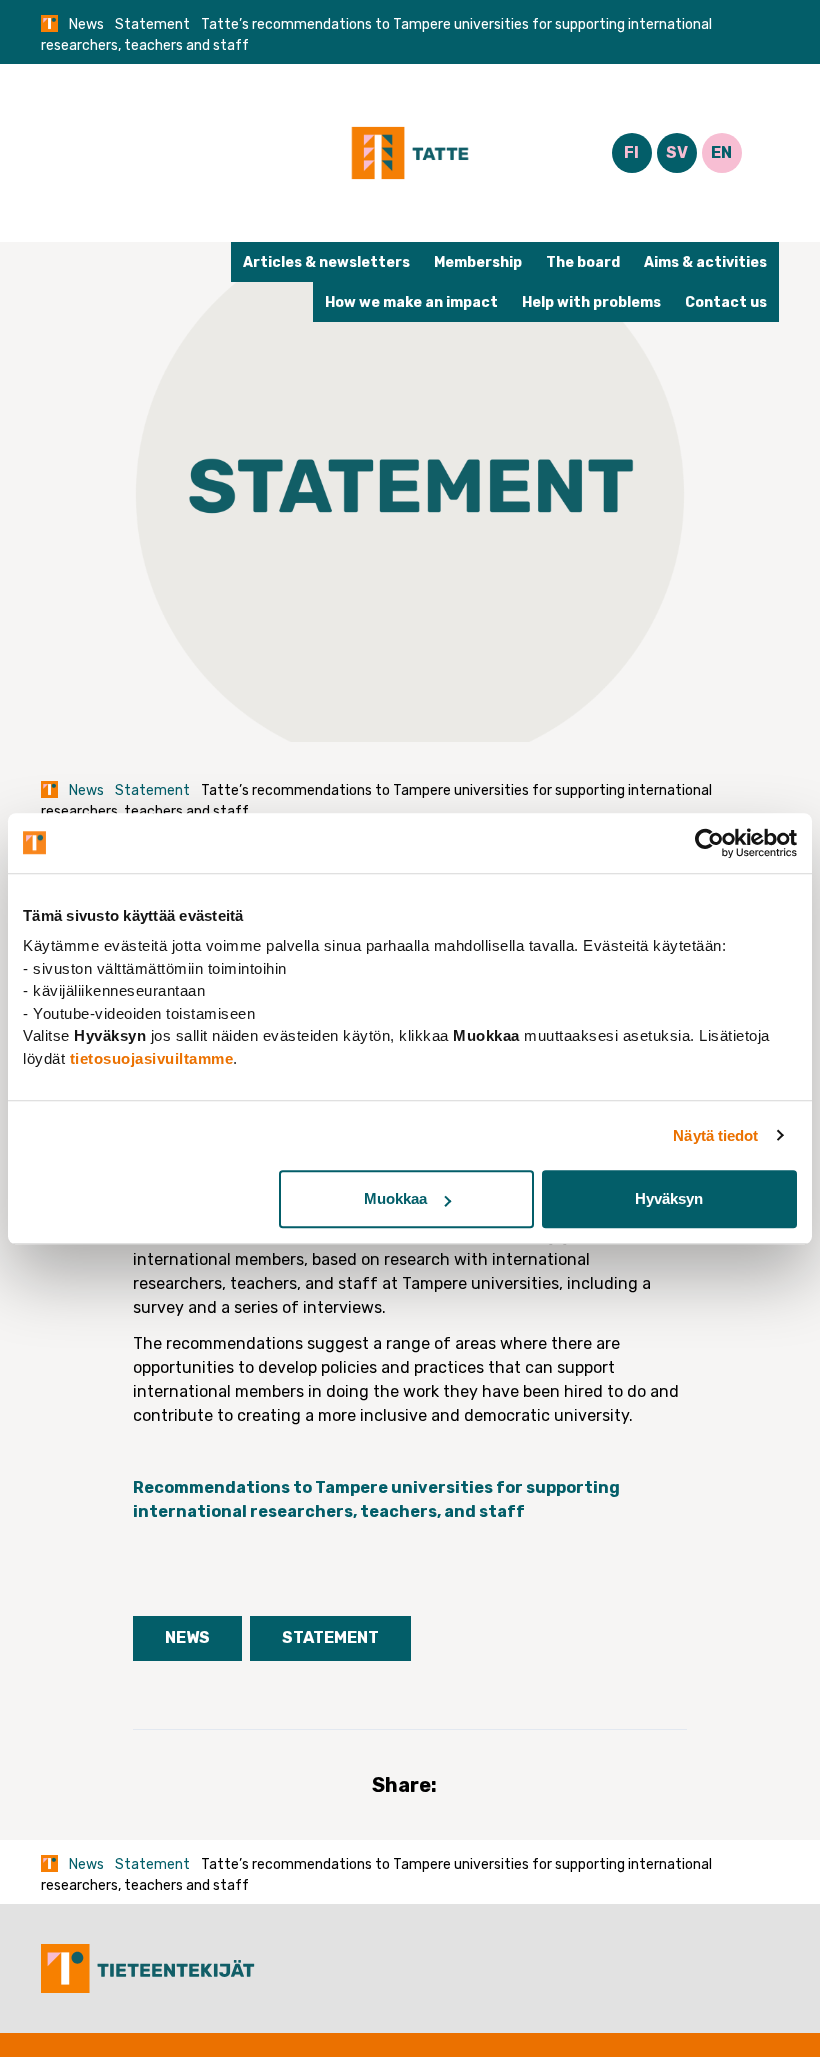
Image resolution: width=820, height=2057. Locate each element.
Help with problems (591, 302)
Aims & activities (705, 262)
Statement (152, 24)
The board (583, 262)
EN (721, 152)
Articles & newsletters (326, 262)
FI (631, 152)
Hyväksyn (669, 1198)
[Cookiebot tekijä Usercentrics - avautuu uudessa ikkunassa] (709, 843)
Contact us (726, 302)
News (86, 24)
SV (677, 152)
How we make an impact (411, 302)
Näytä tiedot (715, 1135)
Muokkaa (395, 1198)
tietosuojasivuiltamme (152, 1058)
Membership (478, 262)
